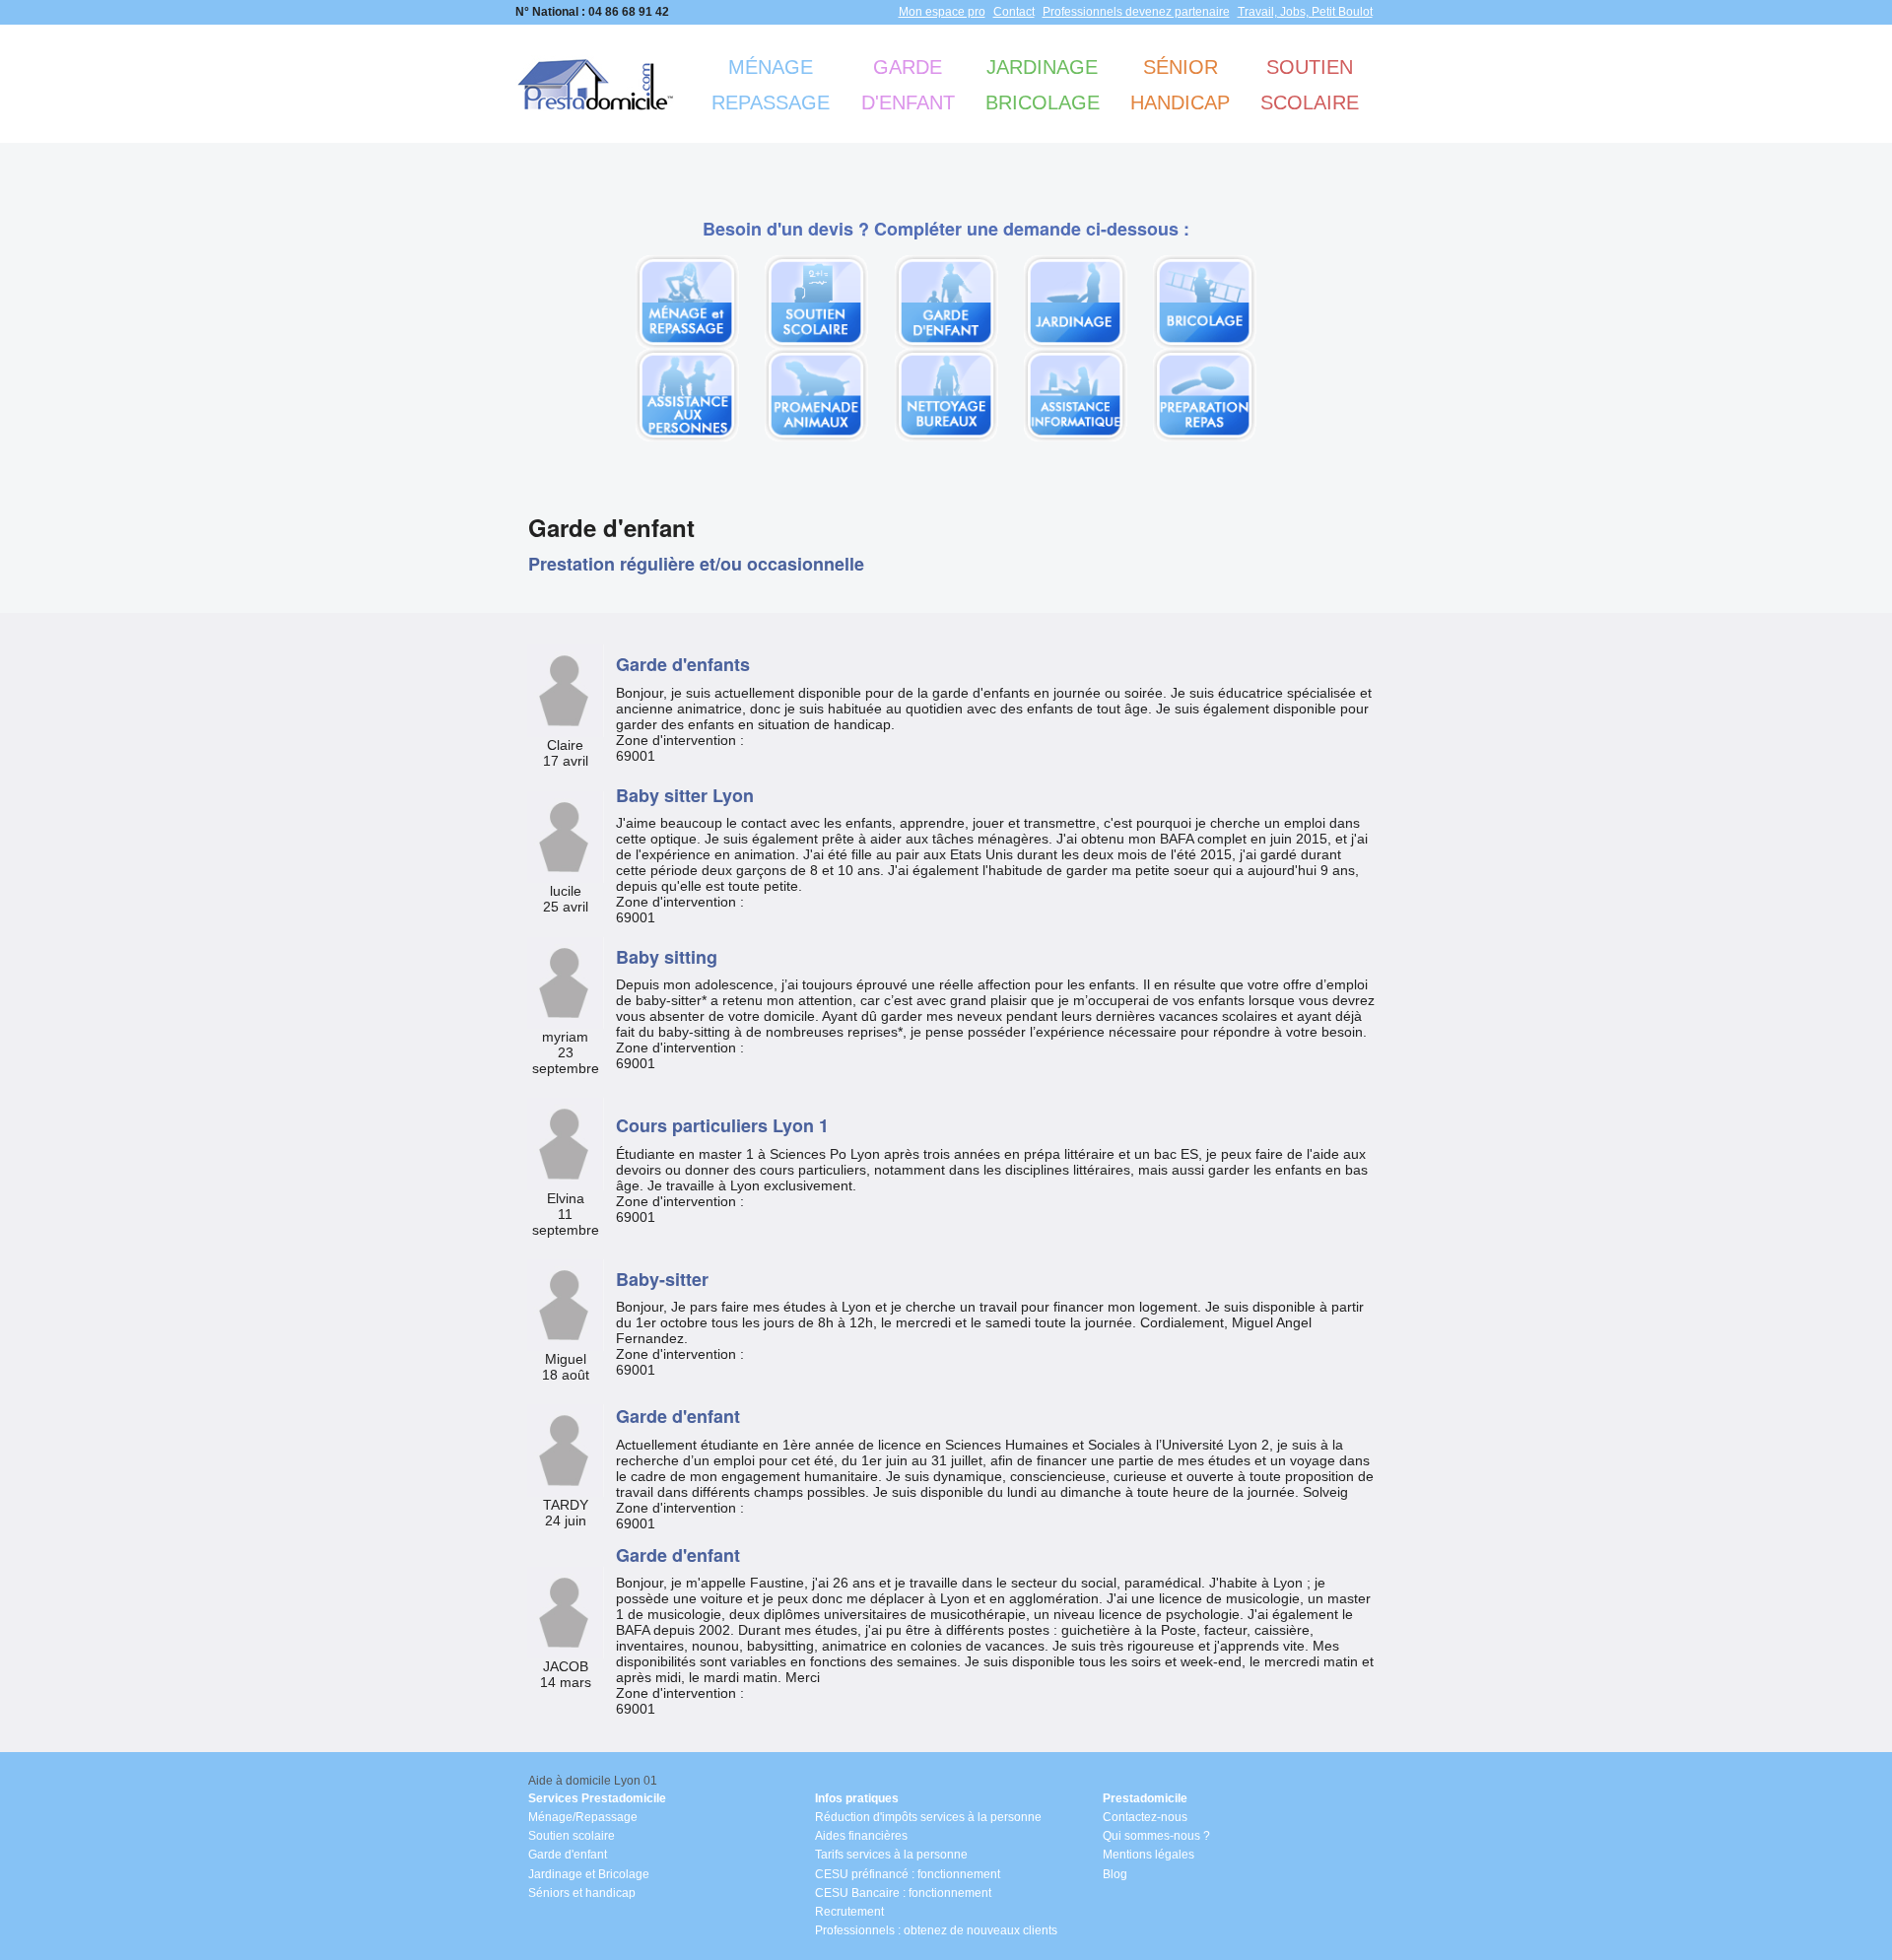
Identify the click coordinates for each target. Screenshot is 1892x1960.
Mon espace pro (942, 12)
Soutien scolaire (1310, 85)
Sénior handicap (1180, 85)
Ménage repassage (771, 85)
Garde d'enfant (908, 85)
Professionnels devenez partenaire (1136, 12)
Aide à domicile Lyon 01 (593, 1781)
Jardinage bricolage (1043, 85)
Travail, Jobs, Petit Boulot (1305, 12)
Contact (1014, 12)
